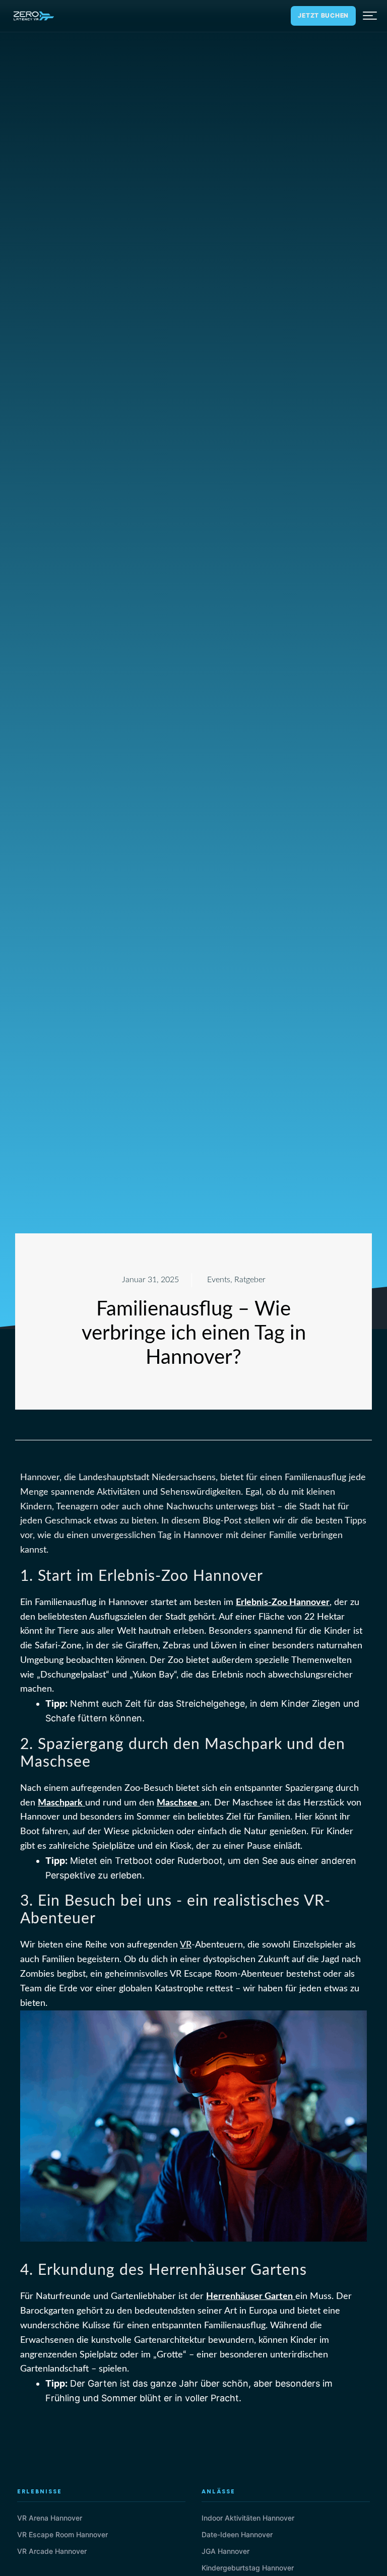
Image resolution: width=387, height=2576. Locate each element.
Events (219, 1280)
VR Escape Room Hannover (62, 2534)
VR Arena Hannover (50, 2518)
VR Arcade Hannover (52, 2551)
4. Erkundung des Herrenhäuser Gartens (164, 2270)
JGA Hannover (225, 2551)
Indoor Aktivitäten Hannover (248, 2518)
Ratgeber (250, 1280)
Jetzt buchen (323, 15)
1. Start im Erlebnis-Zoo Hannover (142, 1576)
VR (186, 1945)
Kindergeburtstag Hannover (248, 2568)
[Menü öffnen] (370, 16)
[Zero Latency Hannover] (34, 16)
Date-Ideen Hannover (237, 2534)
